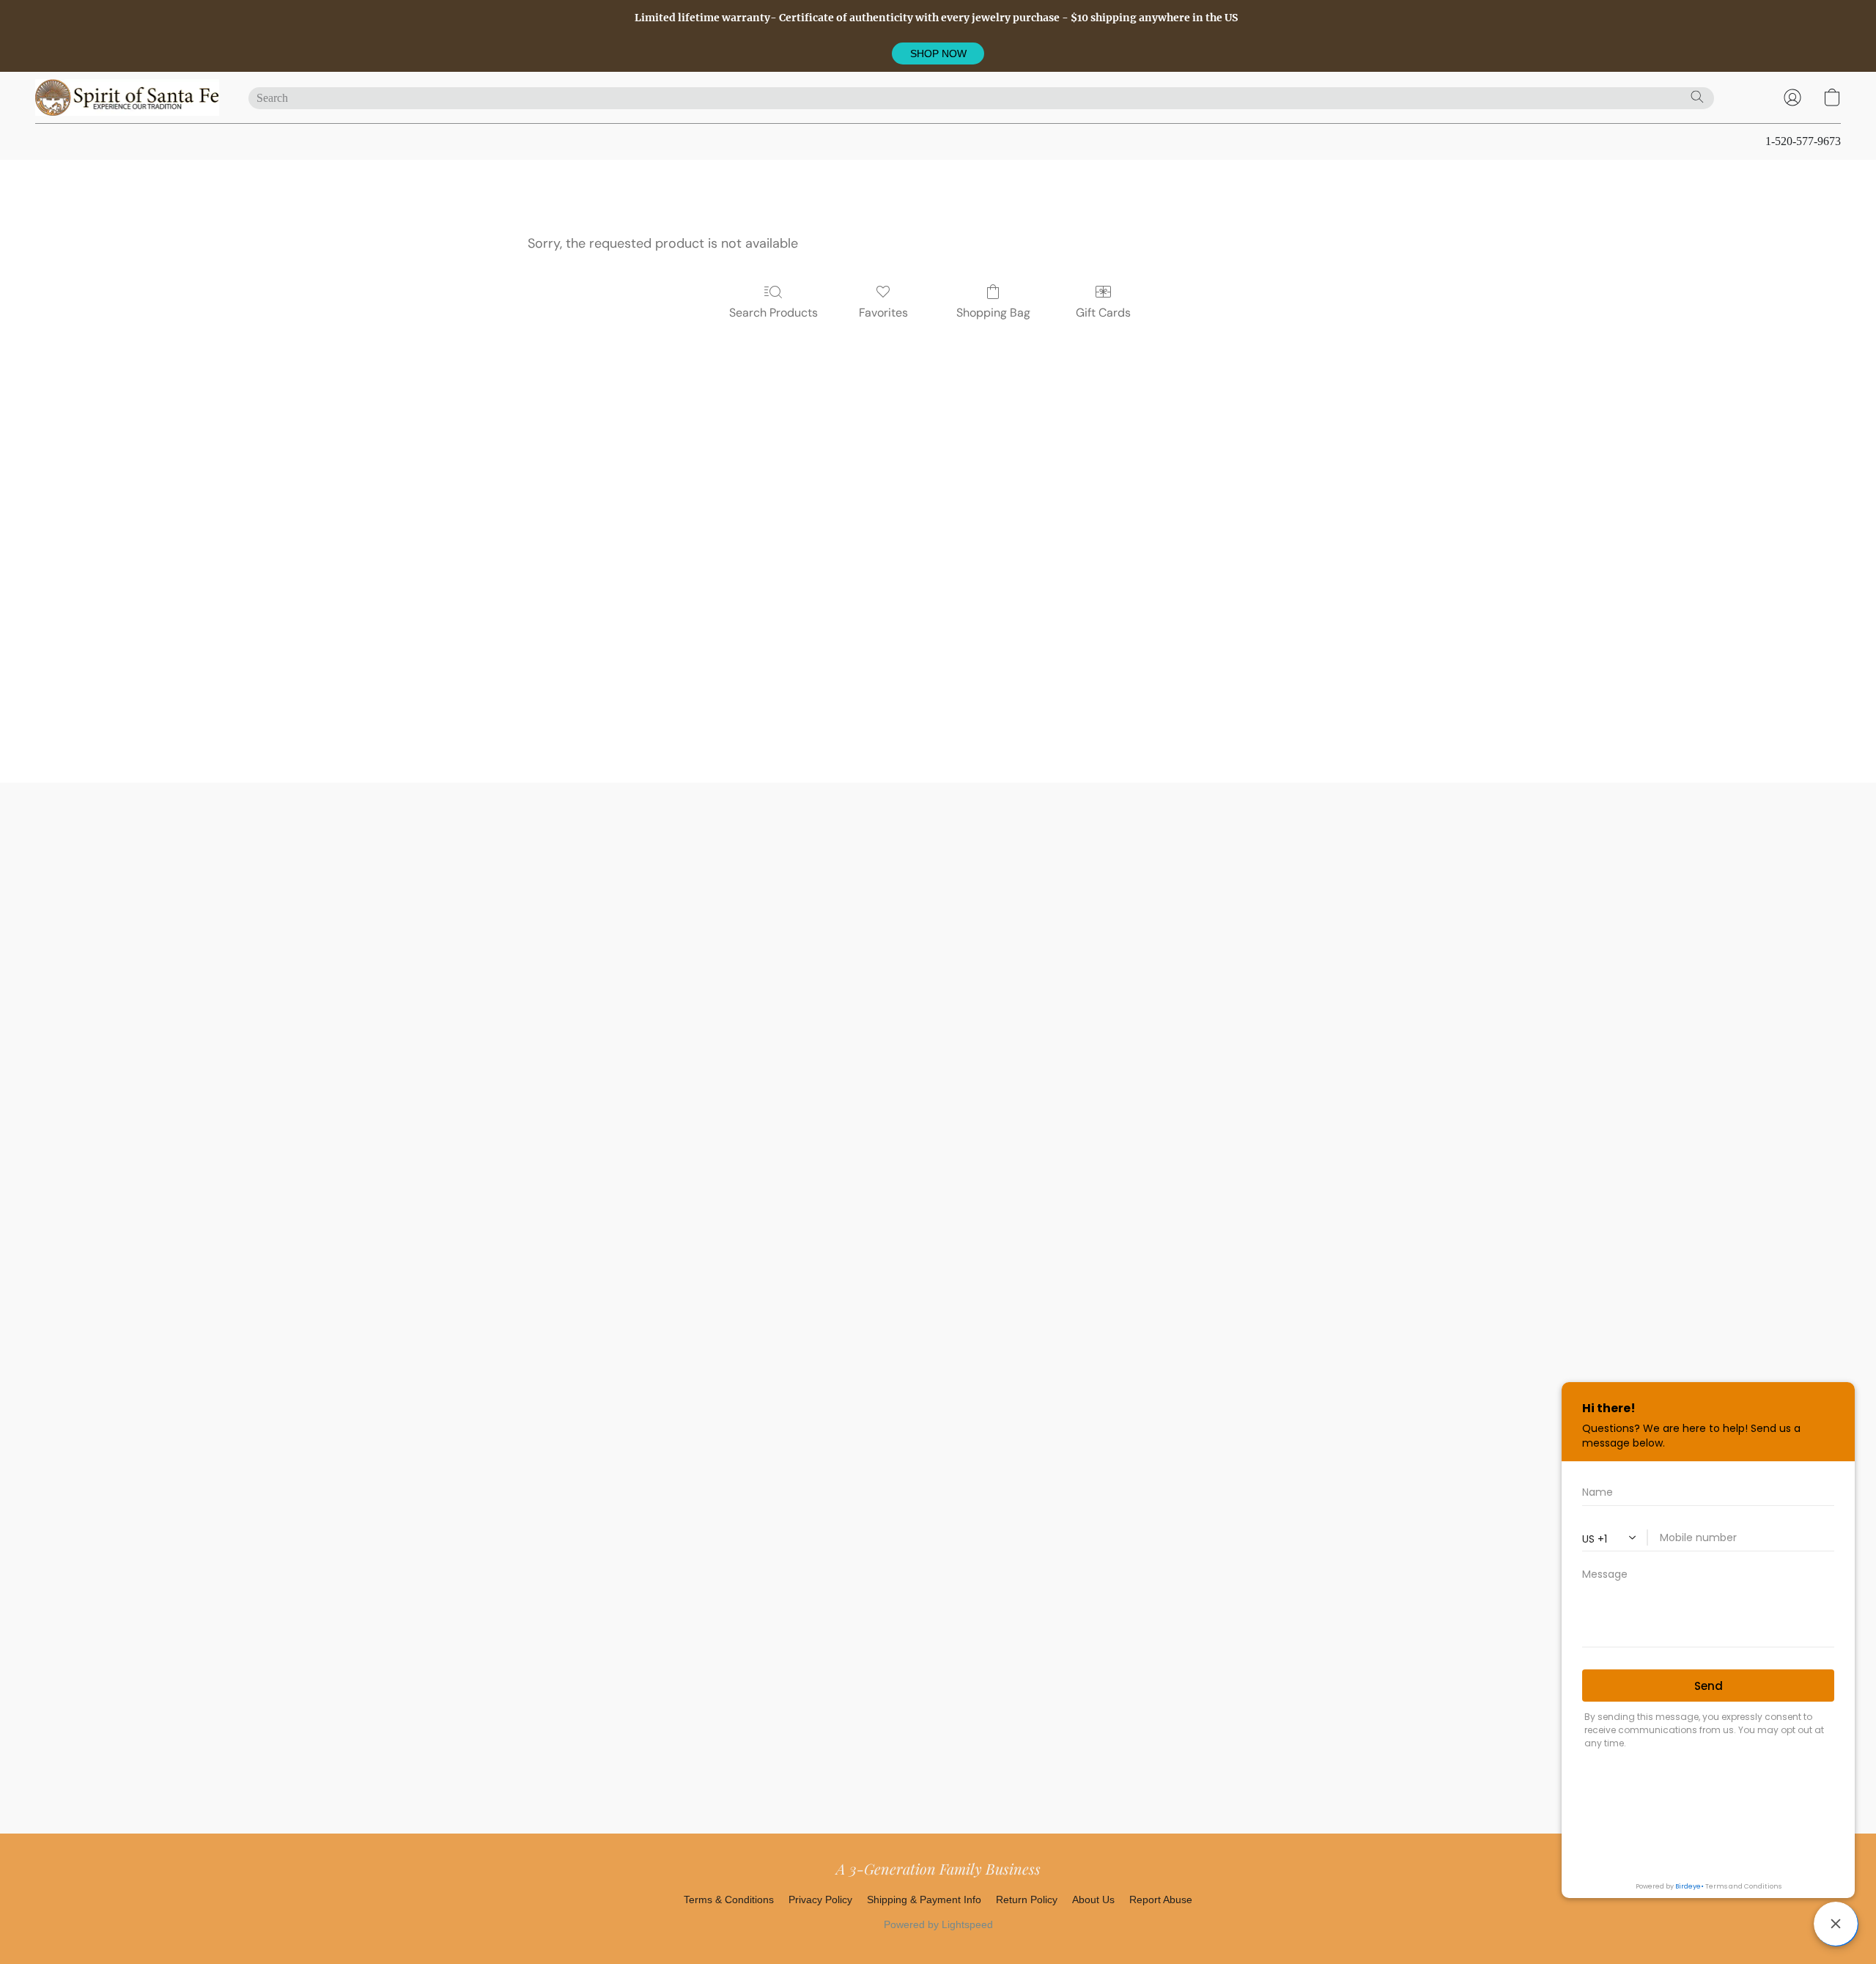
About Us (1093, 1900)
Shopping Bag (993, 313)
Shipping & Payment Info (924, 1900)
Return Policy (1027, 1900)
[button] (938, 53)
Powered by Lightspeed (938, 1924)
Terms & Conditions (729, 1900)
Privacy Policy (820, 1900)
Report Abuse (1161, 1900)
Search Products (773, 313)
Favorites (883, 313)
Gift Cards (1103, 313)
